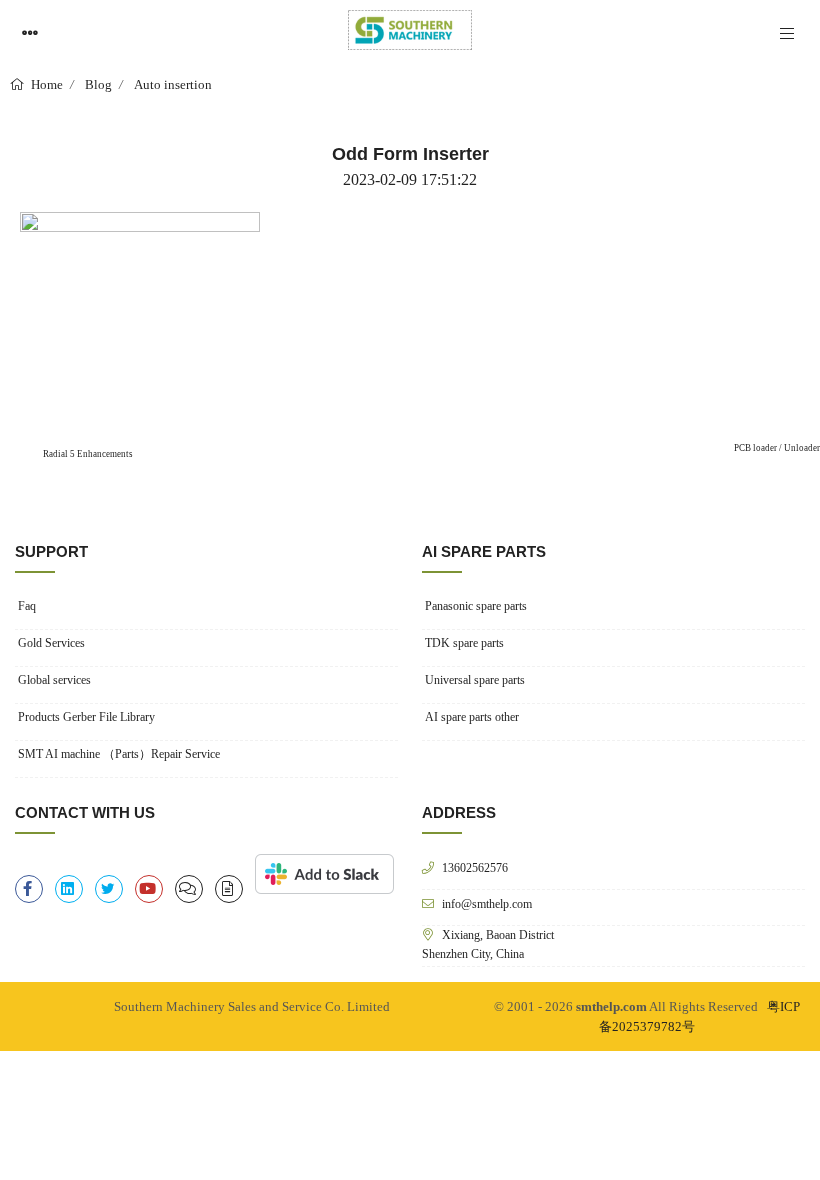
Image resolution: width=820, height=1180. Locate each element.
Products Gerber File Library (86, 717)
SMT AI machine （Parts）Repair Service (119, 754)
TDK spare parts (464, 643)
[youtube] (149, 889)
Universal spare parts (475, 680)
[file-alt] (229, 889)
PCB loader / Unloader (777, 448)
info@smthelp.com (487, 903)
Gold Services (51, 643)
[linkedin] (69, 889)
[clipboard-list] (189, 889)
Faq (27, 606)
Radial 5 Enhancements (87, 454)
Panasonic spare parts (476, 606)
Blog (98, 84)
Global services (54, 680)
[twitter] (109, 889)
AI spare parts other (472, 717)
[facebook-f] (29, 889)
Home (45, 84)
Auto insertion (173, 84)
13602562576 (475, 867)
